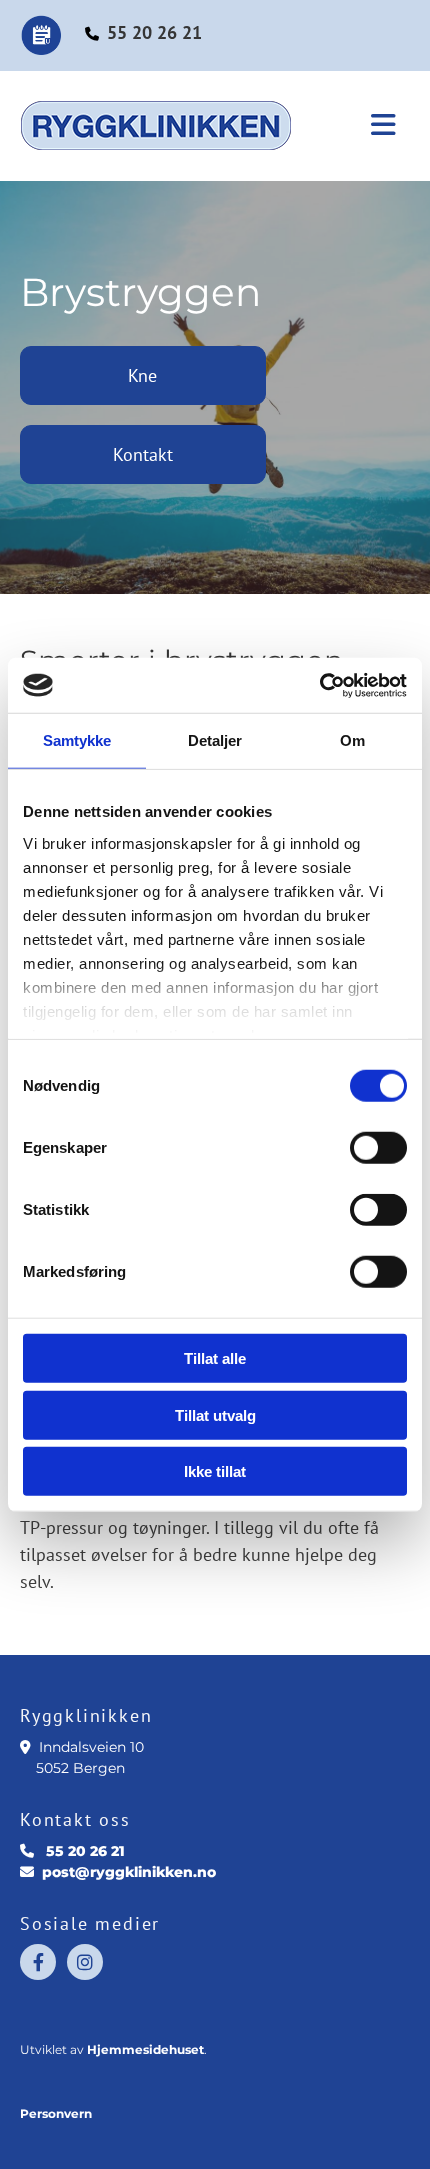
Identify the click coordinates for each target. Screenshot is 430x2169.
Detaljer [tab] (215, 740)
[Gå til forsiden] (174, 127)
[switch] (378, 1148)
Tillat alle (215, 1358)
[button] (377, 126)
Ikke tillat (215, 1471)
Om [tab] (352, 740)
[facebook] (38, 1962)
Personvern (56, 2113)
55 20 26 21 (154, 32)
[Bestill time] (52, 35)
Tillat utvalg (215, 1414)
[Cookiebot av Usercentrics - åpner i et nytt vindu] (319, 685)
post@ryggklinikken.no (129, 1872)
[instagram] (85, 1962)
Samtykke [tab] (77, 740)
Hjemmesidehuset (145, 2049)
